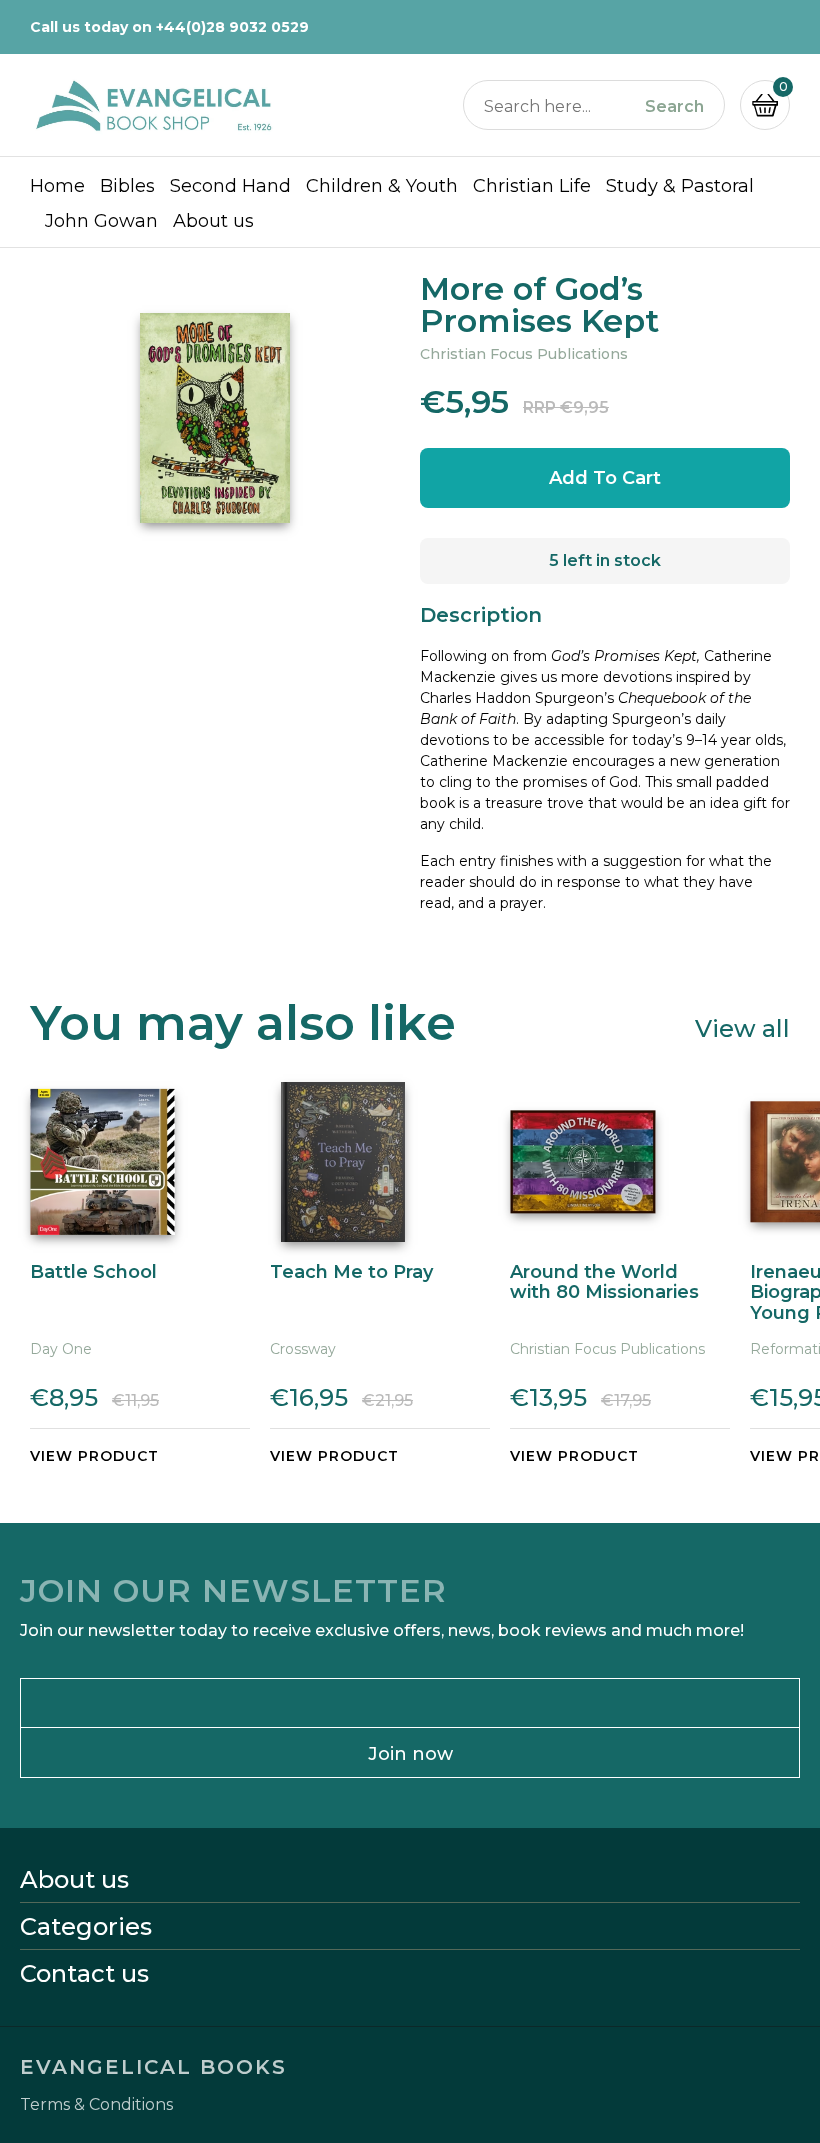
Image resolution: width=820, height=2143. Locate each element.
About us (213, 221)
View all (742, 1027)
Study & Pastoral (680, 186)
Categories (86, 1927)
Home (57, 186)
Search (674, 107)
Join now (410, 1754)
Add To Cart (605, 478)
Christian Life (532, 186)
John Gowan (101, 221)
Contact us (84, 1974)
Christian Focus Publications (524, 354)
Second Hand (230, 186)
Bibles (127, 186)
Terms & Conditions (96, 2105)
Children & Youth (382, 186)
